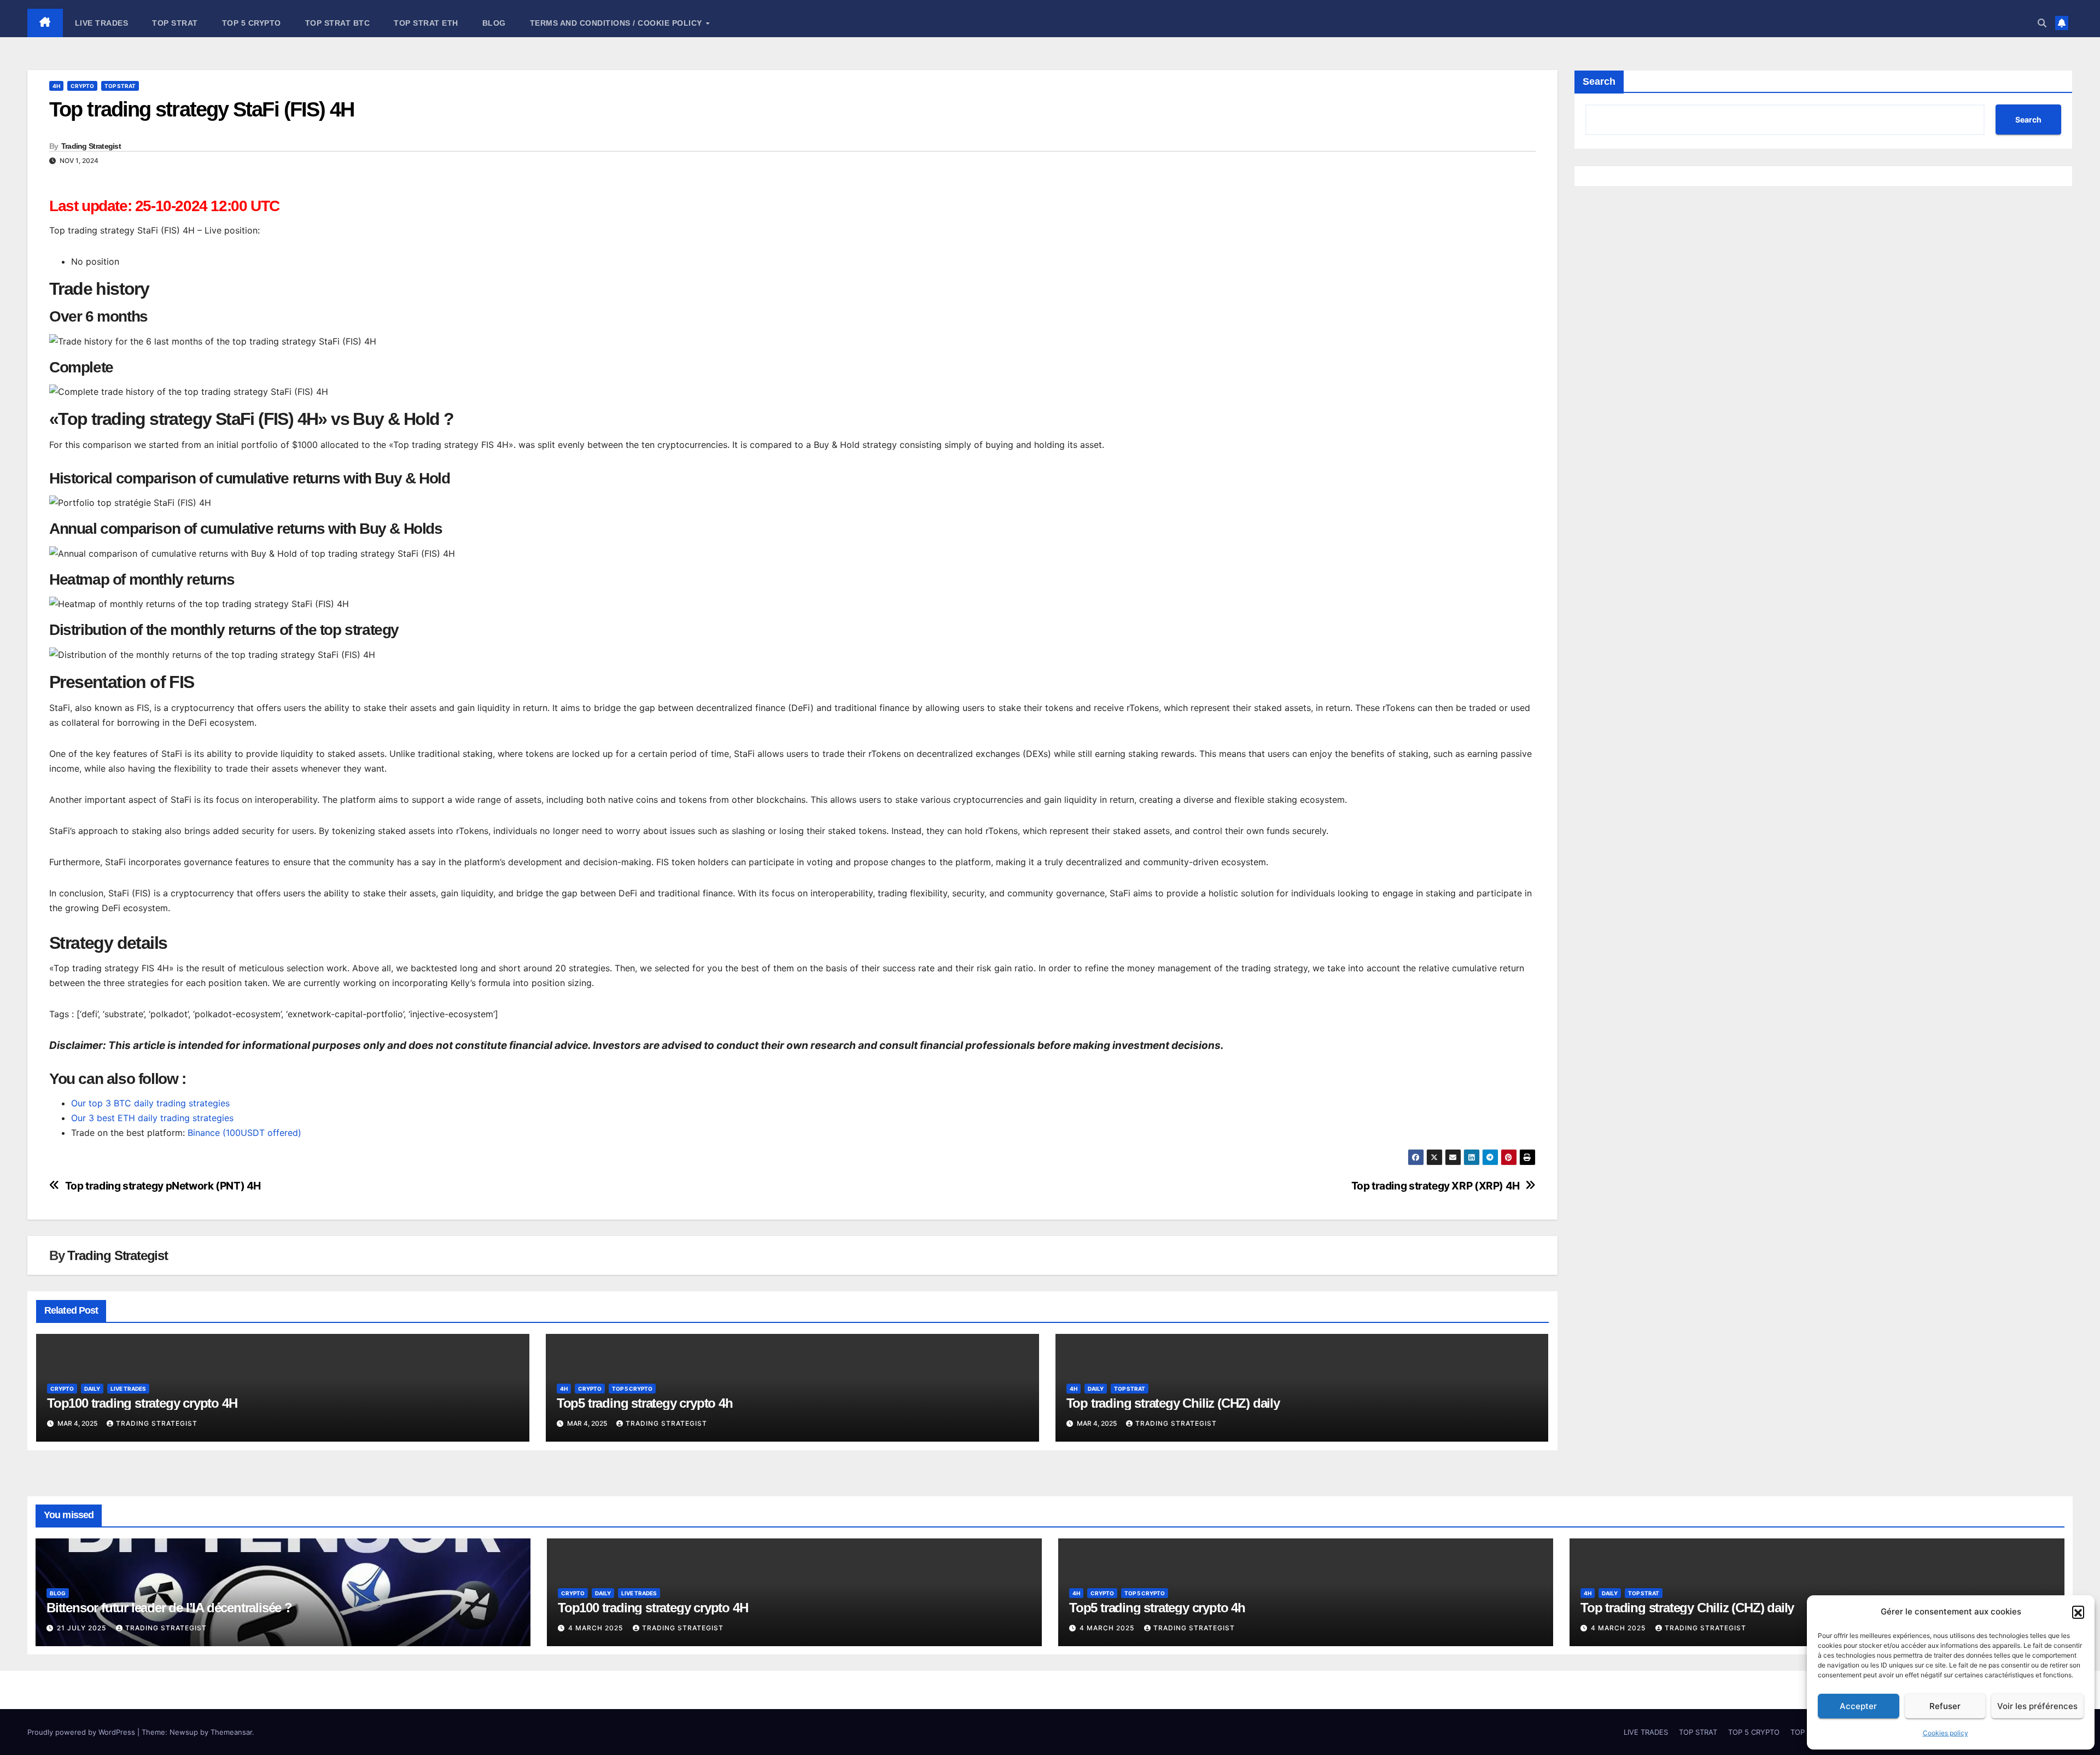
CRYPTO (82, 86)
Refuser (1945, 1706)
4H (56, 86)
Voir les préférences (2037, 1706)
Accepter (1858, 1706)
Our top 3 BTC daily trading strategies (150, 1103)
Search (1599, 81)
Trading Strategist (91, 146)
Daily (92, 1389)
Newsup (184, 1732)
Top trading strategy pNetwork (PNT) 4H (163, 1186)
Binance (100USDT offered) (244, 1133)
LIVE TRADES (102, 23)
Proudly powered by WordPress (82, 1732)
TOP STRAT (175, 23)
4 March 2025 (597, 1628)
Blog (494, 23)
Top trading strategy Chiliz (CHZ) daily (1173, 1403)
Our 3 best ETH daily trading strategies (152, 1118)
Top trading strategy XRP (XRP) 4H (1436, 1186)
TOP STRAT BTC (338, 23)
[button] (2078, 1612)
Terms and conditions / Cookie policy (617, 23)
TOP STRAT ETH (426, 23)
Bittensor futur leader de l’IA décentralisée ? (169, 1608)
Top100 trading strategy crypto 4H (142, 1403)
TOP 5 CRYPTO (252, 23)
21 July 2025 (83, 1628)
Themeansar (231, 1732)
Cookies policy (1946, 1733)
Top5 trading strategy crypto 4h (645, 1403)
